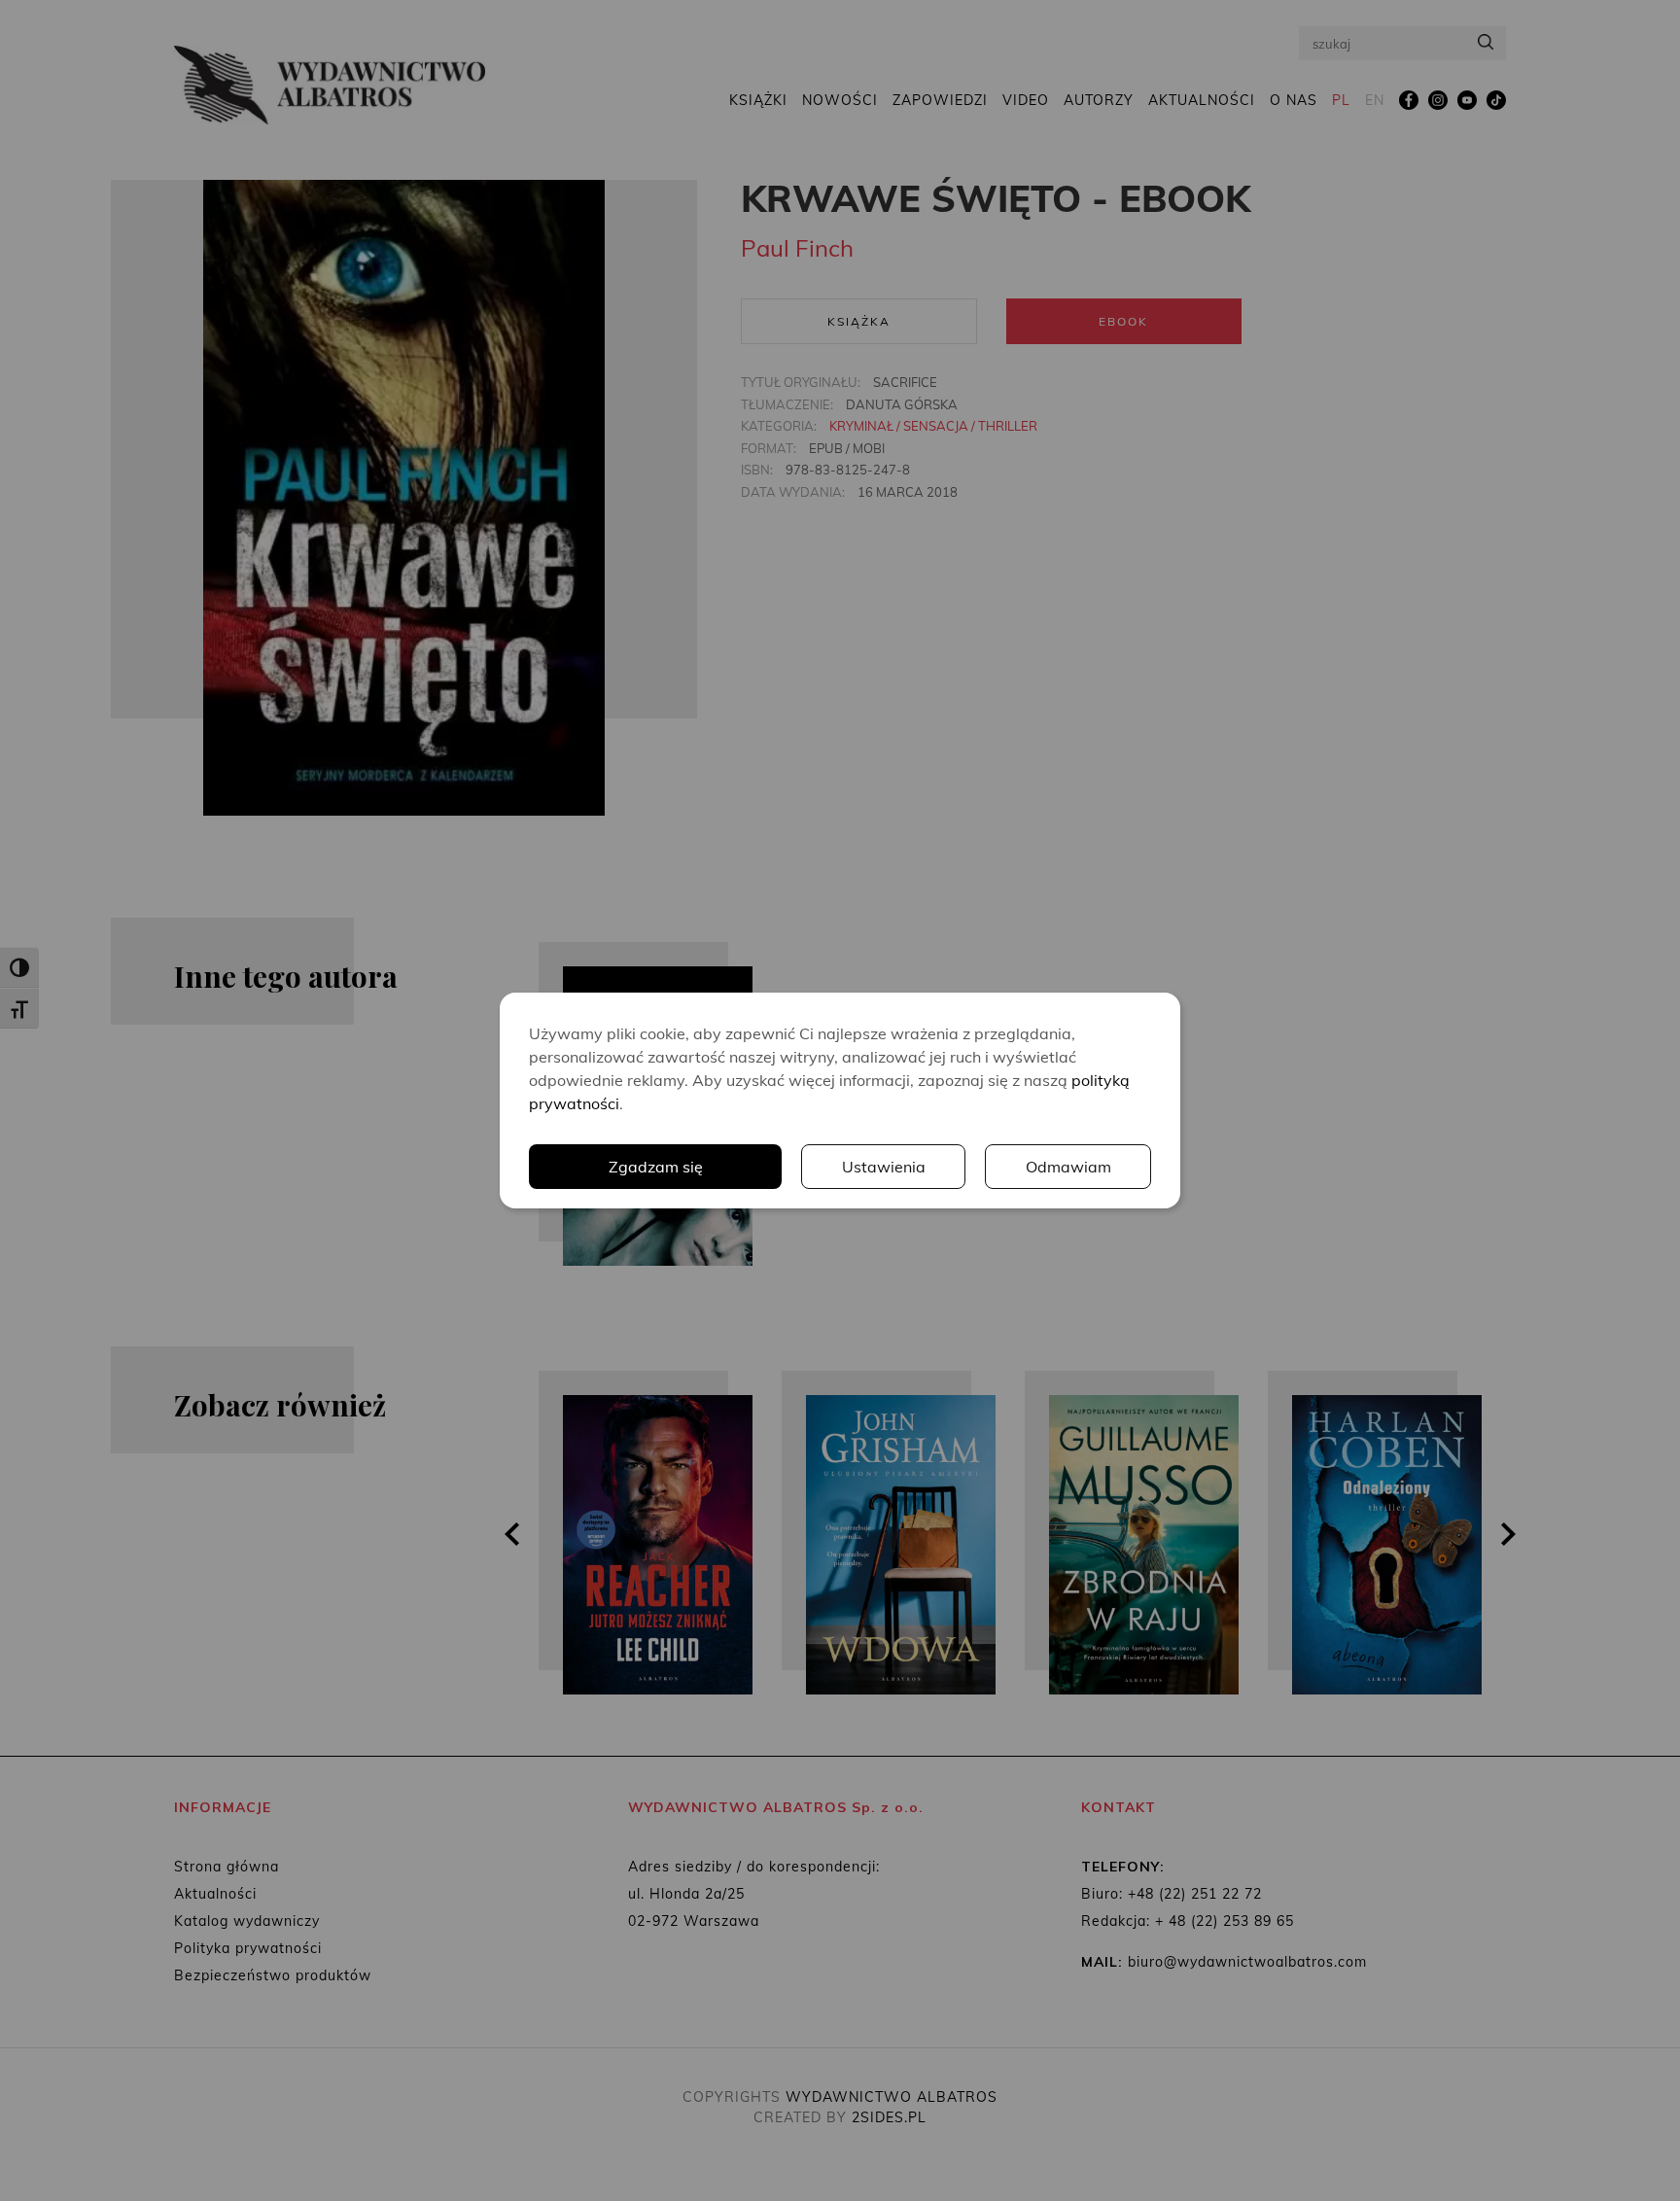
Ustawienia (884, 1167)
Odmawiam (1068, 1167)
